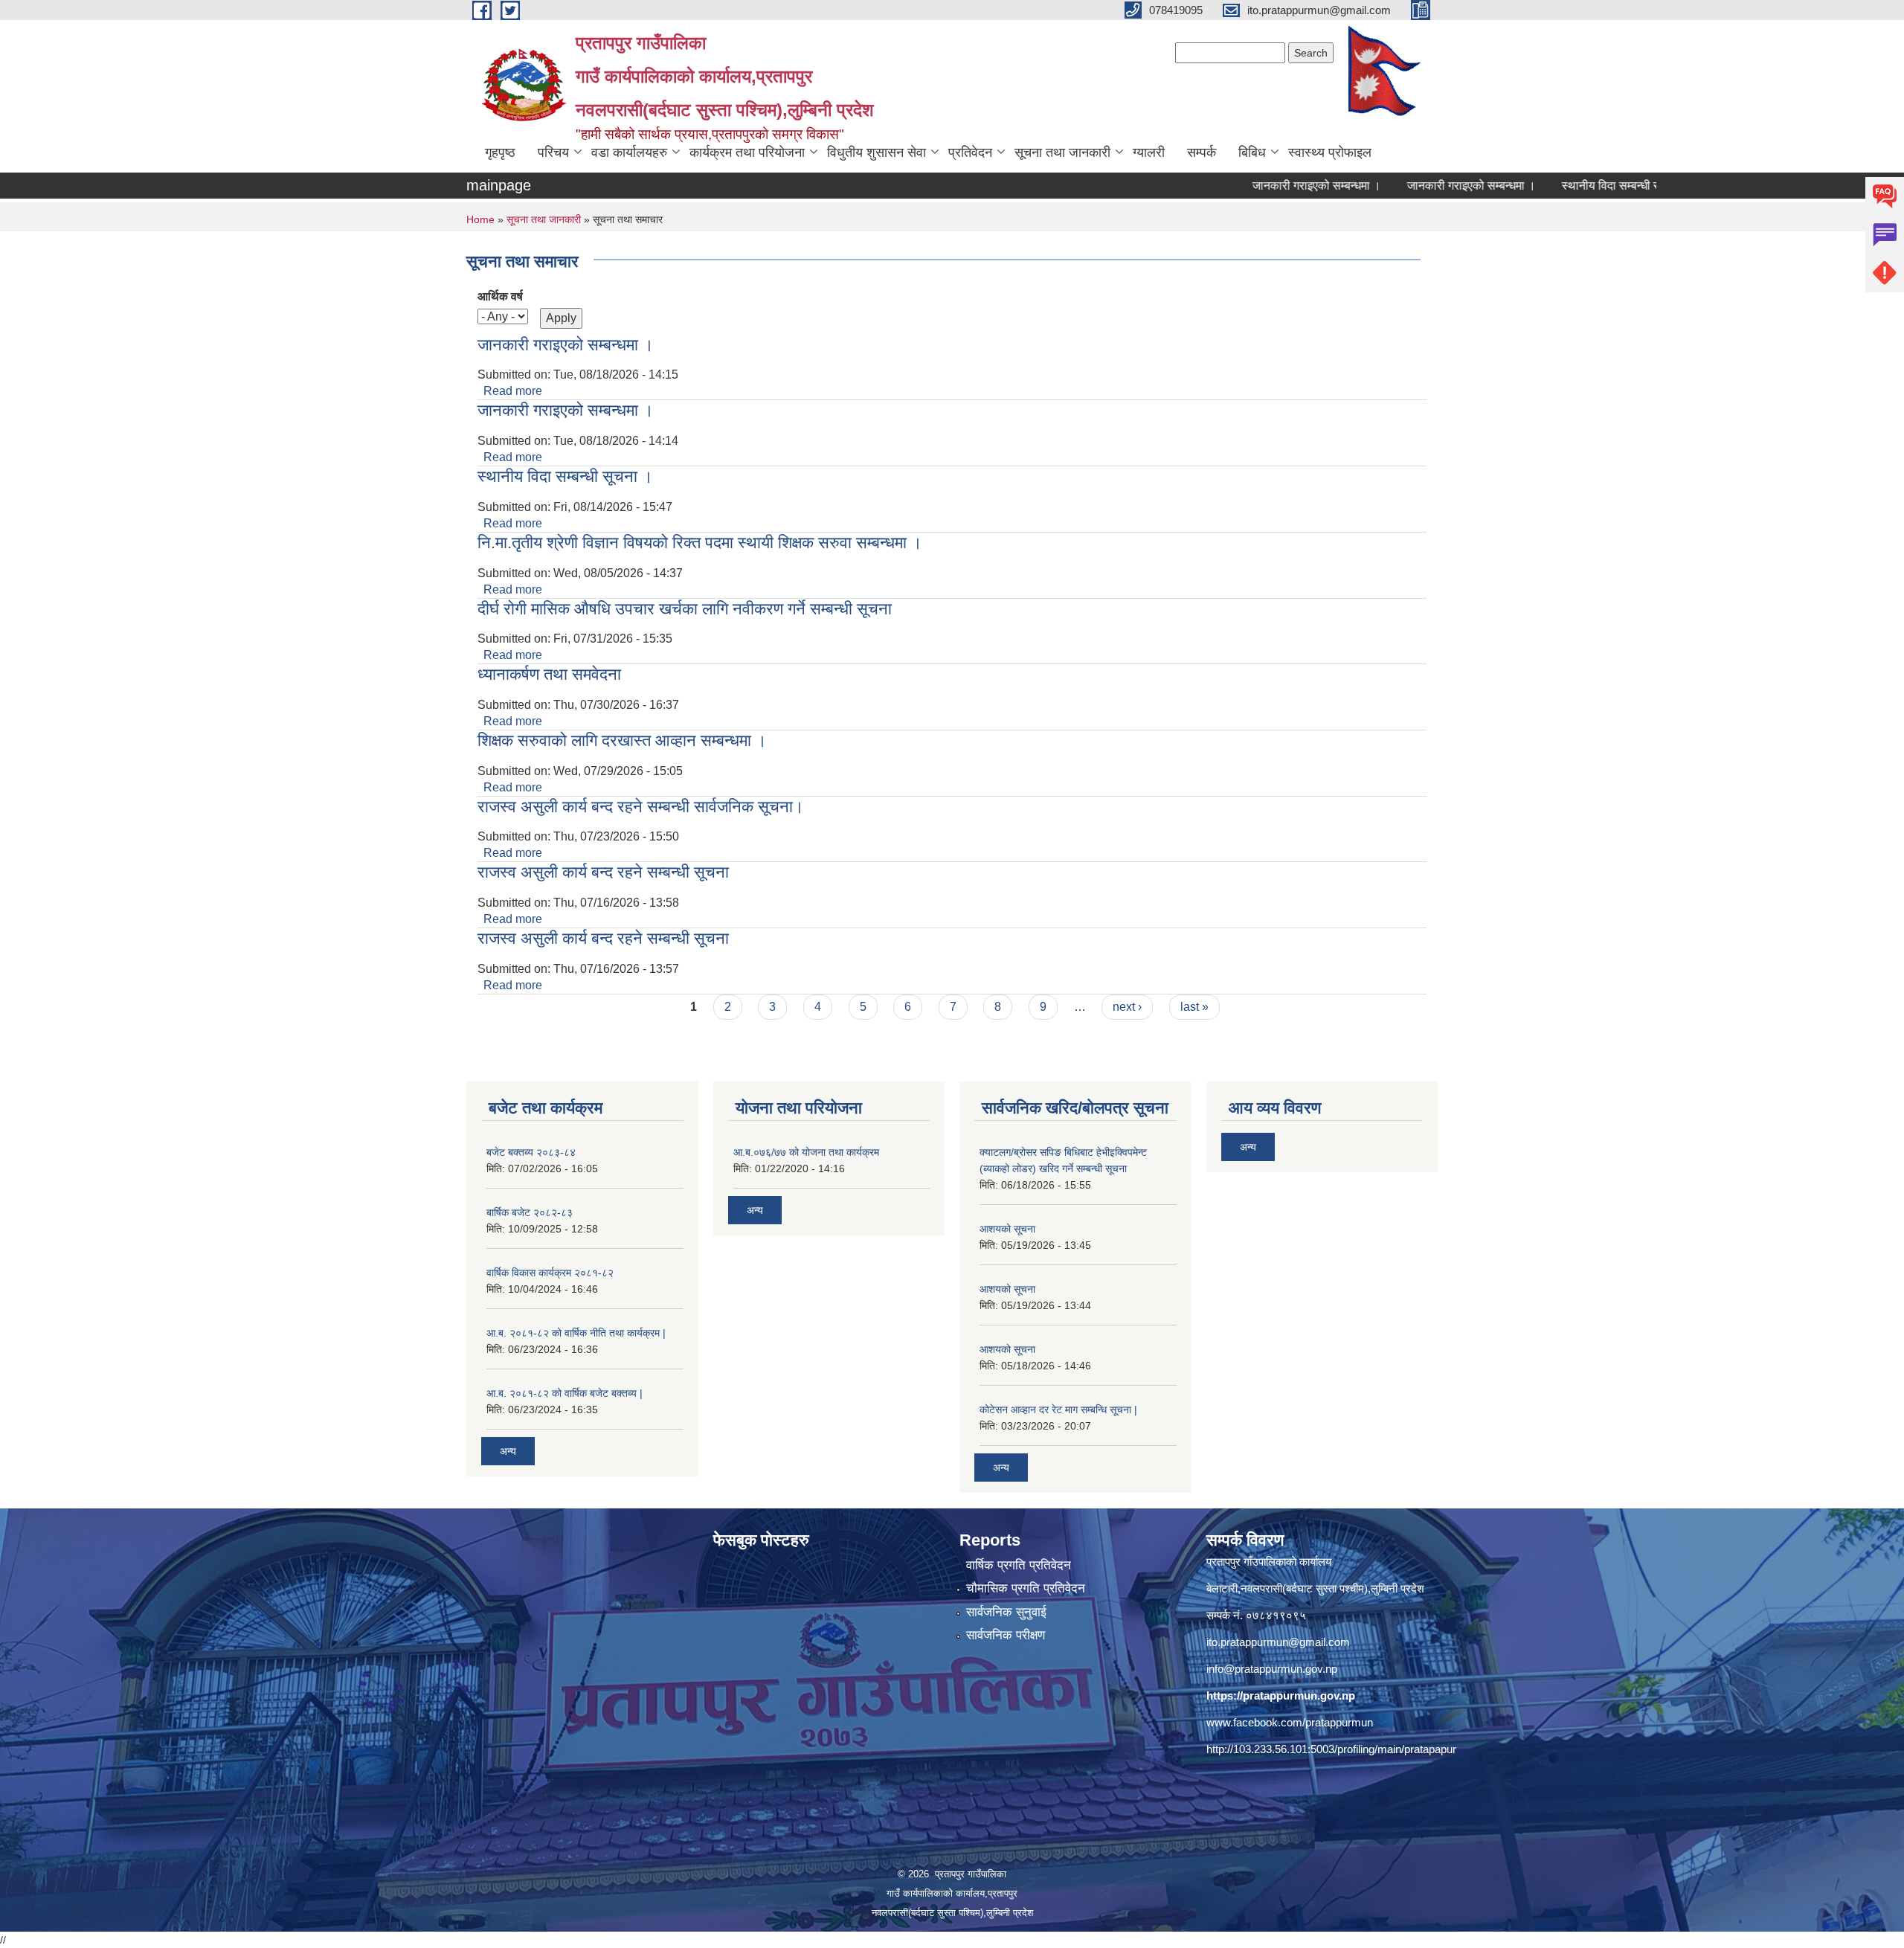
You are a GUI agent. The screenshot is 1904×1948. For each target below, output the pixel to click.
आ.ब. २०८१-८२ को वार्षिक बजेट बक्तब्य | (565, 1393)
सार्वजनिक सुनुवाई (1006, 1612)
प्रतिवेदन (970, 152)
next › (1127, 1007)
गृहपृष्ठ (500, 152)
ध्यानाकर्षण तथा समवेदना (549, 674)
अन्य (508, 1451)
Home (480, 219)
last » (1194, 1007)
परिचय (553, 152)
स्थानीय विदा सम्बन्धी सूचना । (1564, 186)
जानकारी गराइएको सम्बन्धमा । (1255, 186)
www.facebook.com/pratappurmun (1290, 1722)
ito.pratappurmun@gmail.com (1278, 1642)
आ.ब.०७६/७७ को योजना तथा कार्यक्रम (806, 1152)
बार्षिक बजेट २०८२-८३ (530, 1212)
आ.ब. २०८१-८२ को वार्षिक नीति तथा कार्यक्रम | (576, 1333)
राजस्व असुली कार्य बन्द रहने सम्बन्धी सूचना (603, 872)
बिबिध (1252, 152)
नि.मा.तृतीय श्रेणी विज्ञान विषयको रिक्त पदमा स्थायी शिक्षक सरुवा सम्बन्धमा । (700, 543)
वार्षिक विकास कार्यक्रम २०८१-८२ (550, 1273)
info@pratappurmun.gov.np (1272, 1669)
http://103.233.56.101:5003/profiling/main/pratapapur (1331, 1749)
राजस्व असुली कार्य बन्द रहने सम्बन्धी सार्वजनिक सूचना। (641, 807)
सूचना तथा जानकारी (1062, 152)
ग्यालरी (1149, 152)
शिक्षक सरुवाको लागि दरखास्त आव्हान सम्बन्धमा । (622, 740)
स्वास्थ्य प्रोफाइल (1330, 152)
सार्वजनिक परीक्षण (1006, 1635)
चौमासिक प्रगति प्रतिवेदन (1026, 1588)
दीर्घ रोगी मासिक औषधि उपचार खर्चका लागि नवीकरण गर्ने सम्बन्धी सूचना (685, 609)
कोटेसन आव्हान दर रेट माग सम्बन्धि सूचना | (1058, 1409)
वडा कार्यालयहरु (629, 152)
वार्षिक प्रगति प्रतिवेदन (1019, 1565)
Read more (513, 391)
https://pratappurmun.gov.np (1281, 1695)
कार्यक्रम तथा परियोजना (747, 152)
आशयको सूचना (1007, 1229)
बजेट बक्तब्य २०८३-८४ (531, 1152)
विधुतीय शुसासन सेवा (877, 152)
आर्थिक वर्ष (500, 296)
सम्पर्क (1202, 152)
